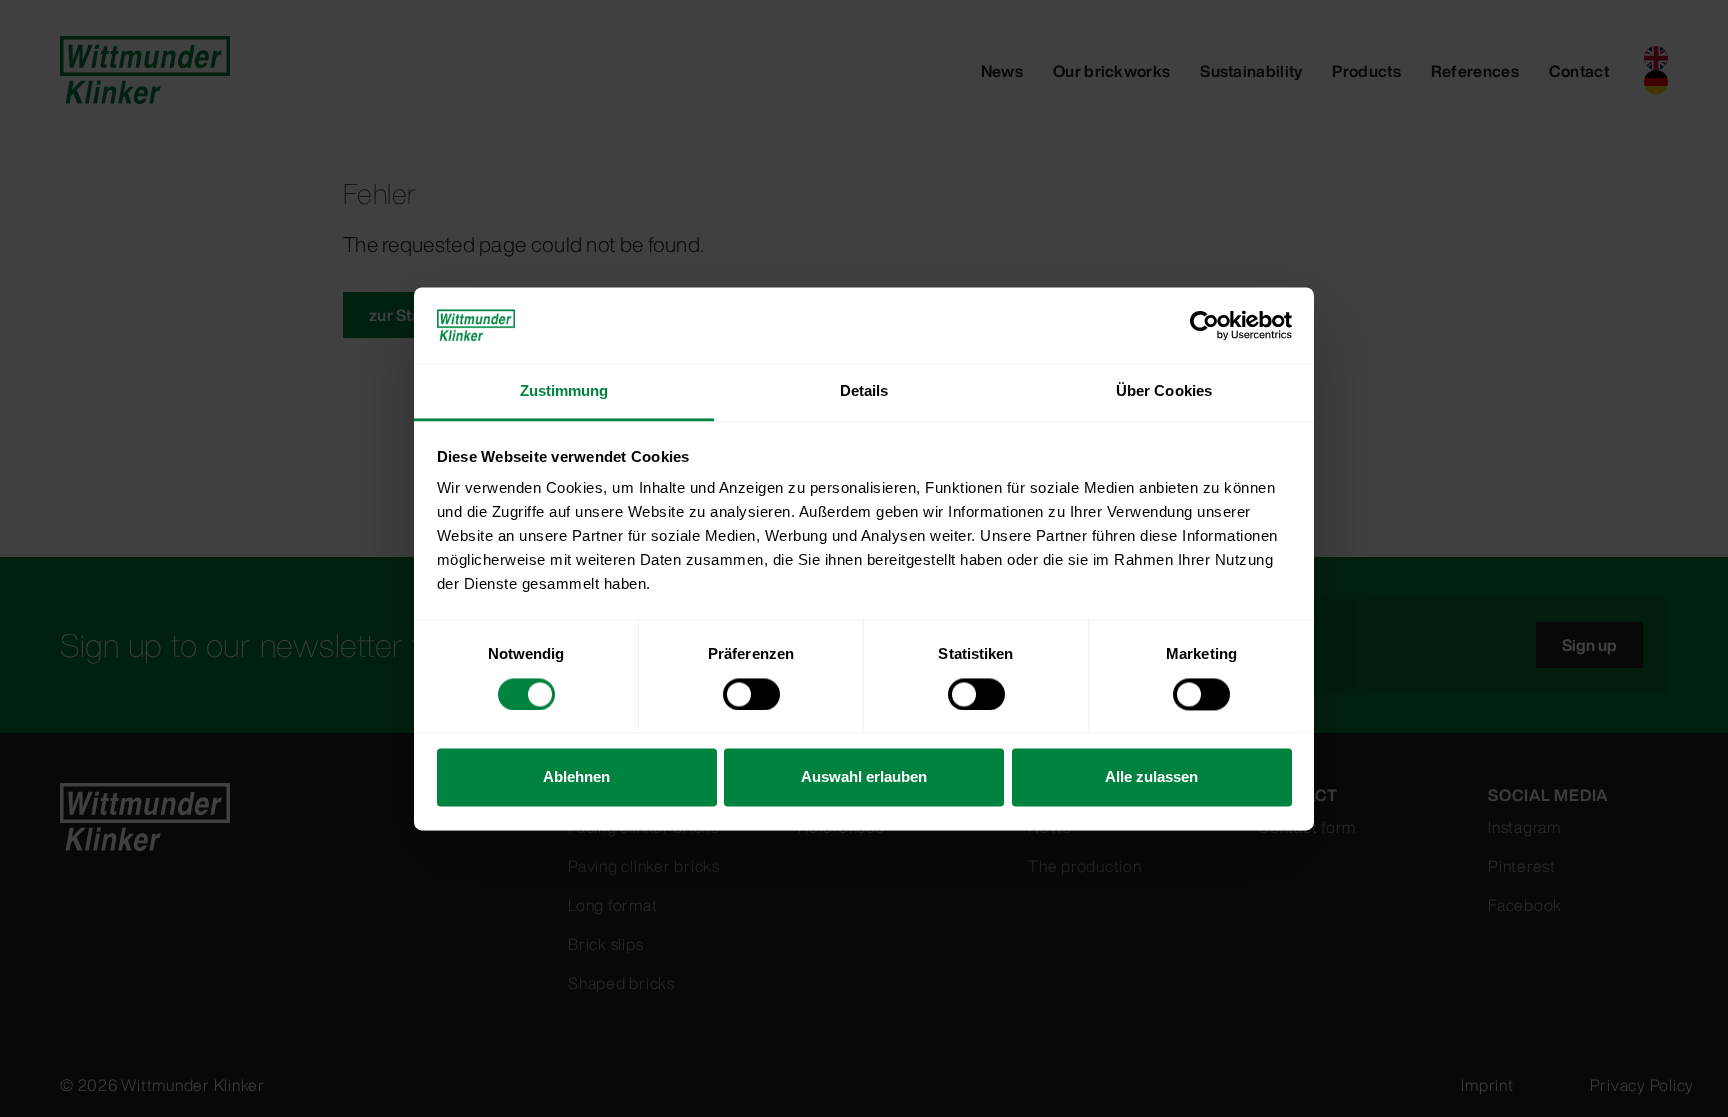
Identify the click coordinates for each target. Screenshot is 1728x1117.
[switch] (751, 694)
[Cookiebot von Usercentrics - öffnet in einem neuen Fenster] (1204, 325)
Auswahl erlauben (864, 777)
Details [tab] (864, 391)
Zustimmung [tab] (564, 391)
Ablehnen (576, 777)
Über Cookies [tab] (1164, 391)
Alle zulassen (1151, 777)
